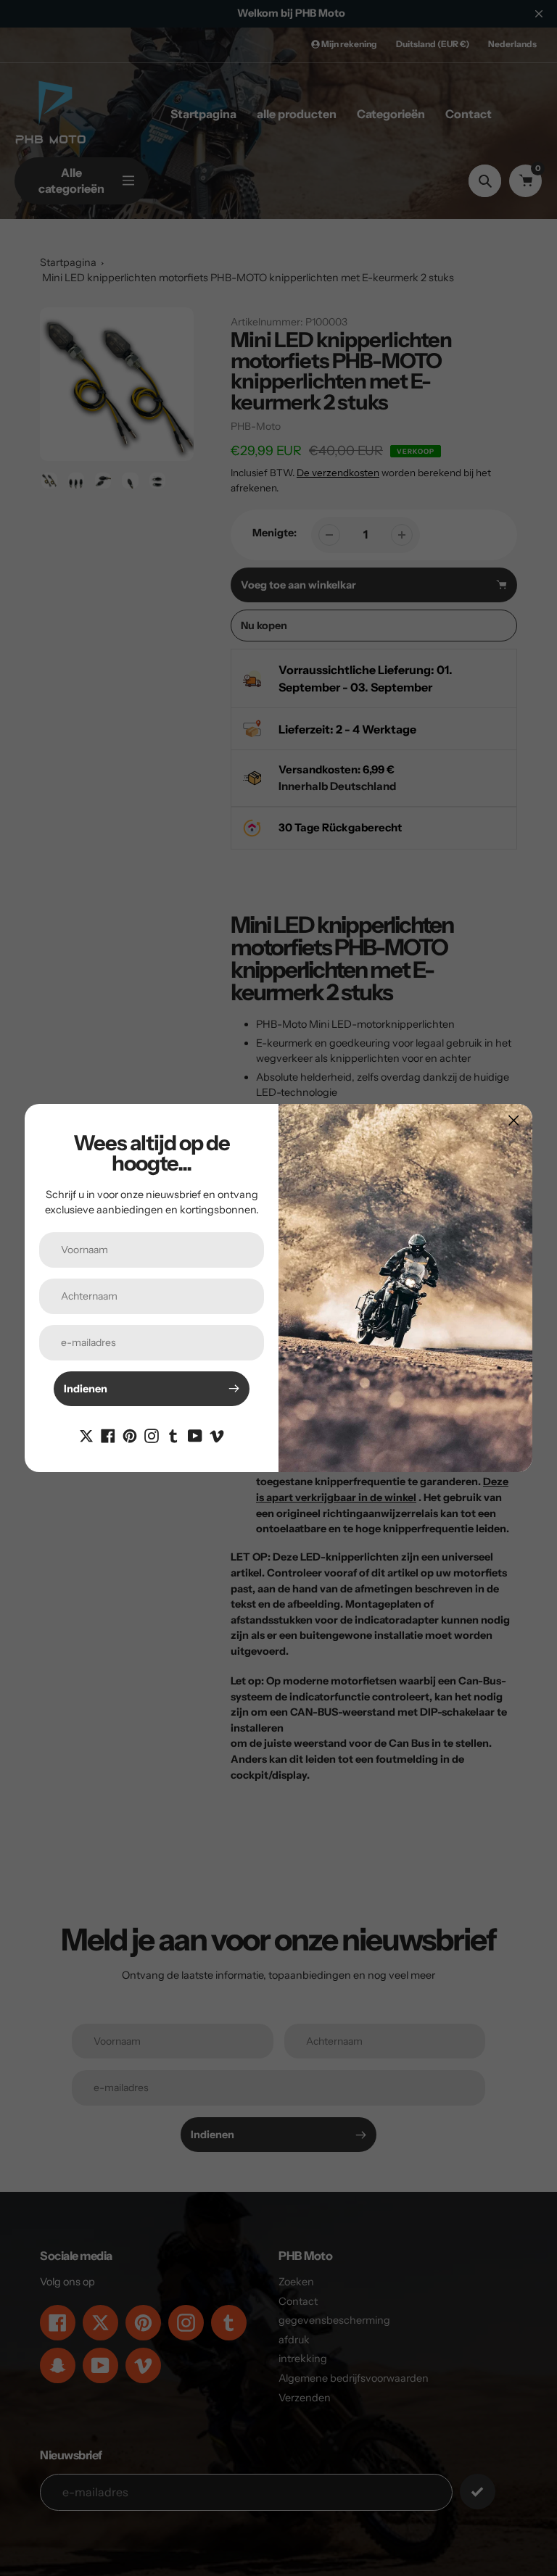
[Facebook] (108, 1435)
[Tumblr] (173, 1435)
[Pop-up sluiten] (514, 1120)
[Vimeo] (217, 1435)
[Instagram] (152, 1435)
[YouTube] (195, 1435)
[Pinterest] (130, 1435)
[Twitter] (86, 1435)
